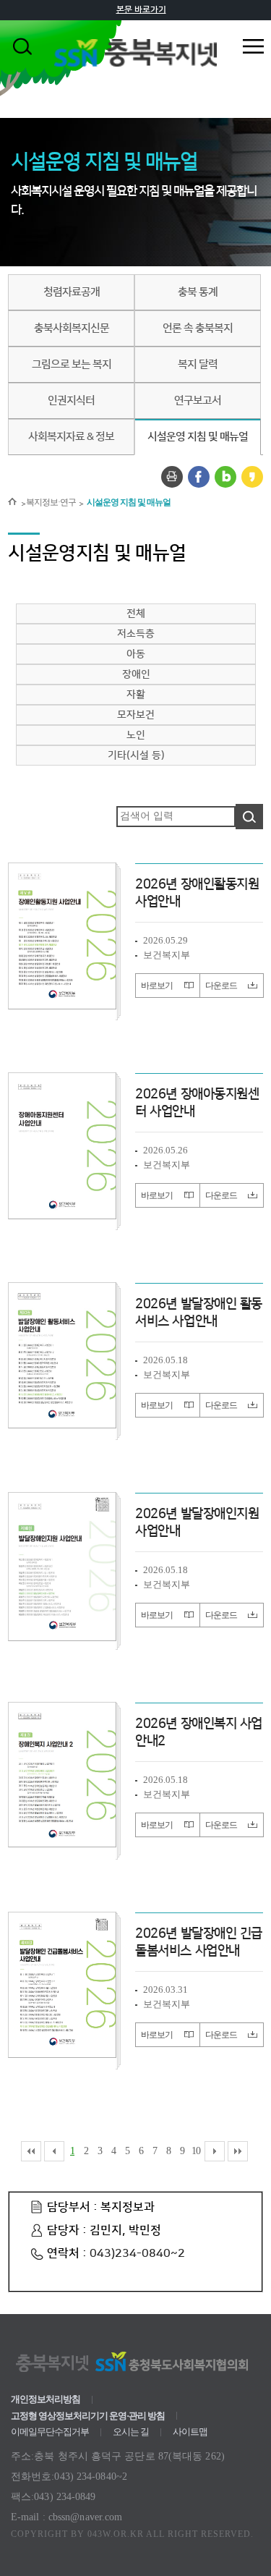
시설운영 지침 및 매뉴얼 (198, 437)
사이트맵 (190, 2432)
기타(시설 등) (136, 755)
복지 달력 (198, 365)
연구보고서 (198, 401)
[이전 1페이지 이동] (54, 2151)
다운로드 (221, 986)
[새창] (172, 477)
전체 (136, 614)
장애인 (136, 674)
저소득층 (136, 634)
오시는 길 (131, 2432)
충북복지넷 (135, 65)
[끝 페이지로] (238, 2151)
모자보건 (136, 715)
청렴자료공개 (72, 292)
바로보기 (157, 986)
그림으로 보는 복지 (72, 365)
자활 (136, 695)
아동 (136, 654)
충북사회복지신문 (72, 329)
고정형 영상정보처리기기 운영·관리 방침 (88, 2416)
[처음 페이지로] (31, 2151)
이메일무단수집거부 (50, 2432)
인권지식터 (71, 401)
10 (196, 2151)
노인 (136, 735)
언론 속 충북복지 (198, 329)
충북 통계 (198, 292)
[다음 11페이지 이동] (215, 2151)
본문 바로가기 (141, 10)
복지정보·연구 (51, 502)
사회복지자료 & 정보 (71, 437)
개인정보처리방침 (46, 2399)
